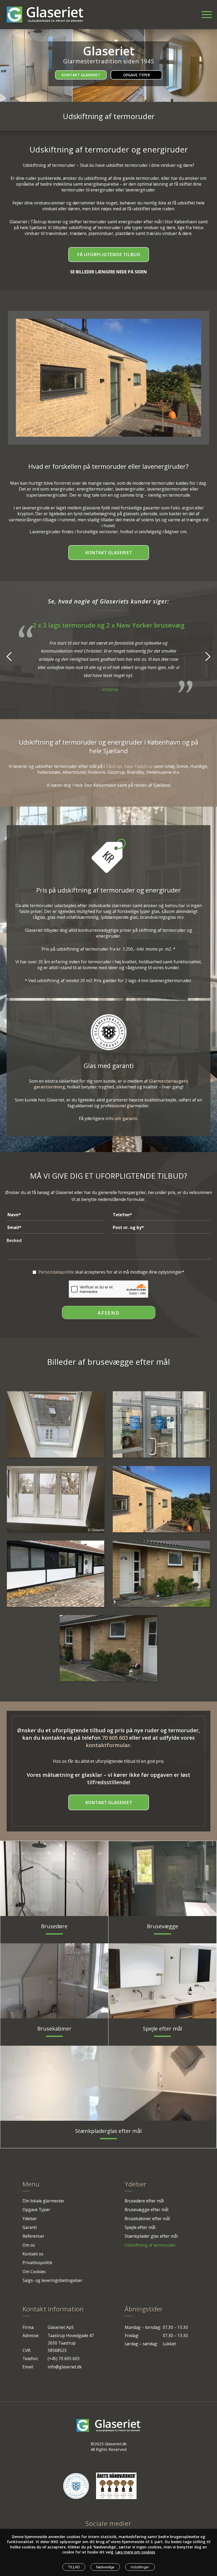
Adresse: (31, 2336)
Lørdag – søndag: (141, 2344)
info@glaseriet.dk (65, 2367)
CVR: (27, 2350)
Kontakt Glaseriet (81, 75)
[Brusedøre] (54, 1879)
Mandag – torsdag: (143, 2327)
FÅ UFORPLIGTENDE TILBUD (109, 254)
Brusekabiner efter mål (147, 2219)
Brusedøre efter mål (144, 2201)
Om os (29, 2245)
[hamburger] (203, 12)
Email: (28, 2367)
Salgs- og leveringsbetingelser (53, 2280)
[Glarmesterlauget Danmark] (76, 2486)
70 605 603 (115, 1738)
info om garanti (121, 1118)
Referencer (33, 2236)
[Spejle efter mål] (162, 1981)
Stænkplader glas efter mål (151, 2236)
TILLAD (74, 2567)
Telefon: (30, 2359)
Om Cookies (34, 2272)
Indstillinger (140, 2567)
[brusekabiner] (54, 1981)
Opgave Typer (137, 75)
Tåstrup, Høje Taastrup (129, 766)
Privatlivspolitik (37, 2263)
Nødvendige (105, 2567)
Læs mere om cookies (135, 2552)
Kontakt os (33, 2254)
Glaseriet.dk (116, 2444)
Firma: (28, 2327)
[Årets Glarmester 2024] (116, 2486)
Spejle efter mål (140, 2227)
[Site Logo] (14, 15)
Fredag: (132, 2336)
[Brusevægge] (162, 1879)
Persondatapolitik (56, 1272)
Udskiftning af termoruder (150, 2245)
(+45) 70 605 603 (64, 2359)
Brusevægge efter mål (146, 2210)
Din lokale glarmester (44, 2201)
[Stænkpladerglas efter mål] (108, 2083)
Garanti (30, 2227)
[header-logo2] (55, 15)
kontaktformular (108, 1745)
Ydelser (30, 2219)
